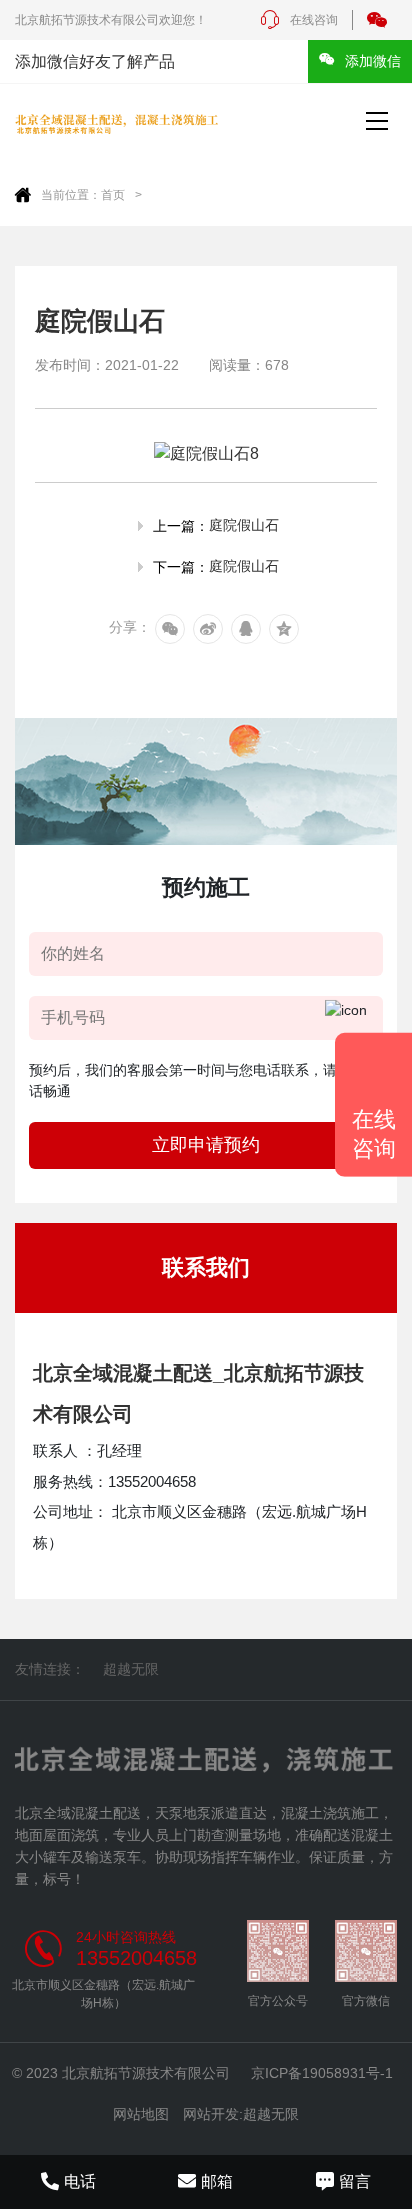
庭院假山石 (244, 525)
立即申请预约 (206, 1145)
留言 (355, 2181)
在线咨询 (314, 20)
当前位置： (71, 195)
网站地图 (141, 2114)
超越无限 (131, 1669)
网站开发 (211, 2114)
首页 (113, 195)
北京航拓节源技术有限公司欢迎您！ (111, 20)
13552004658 (136, 1958)
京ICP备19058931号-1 (322, 2073)
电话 (80, 2181)
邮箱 (217, 2181)
